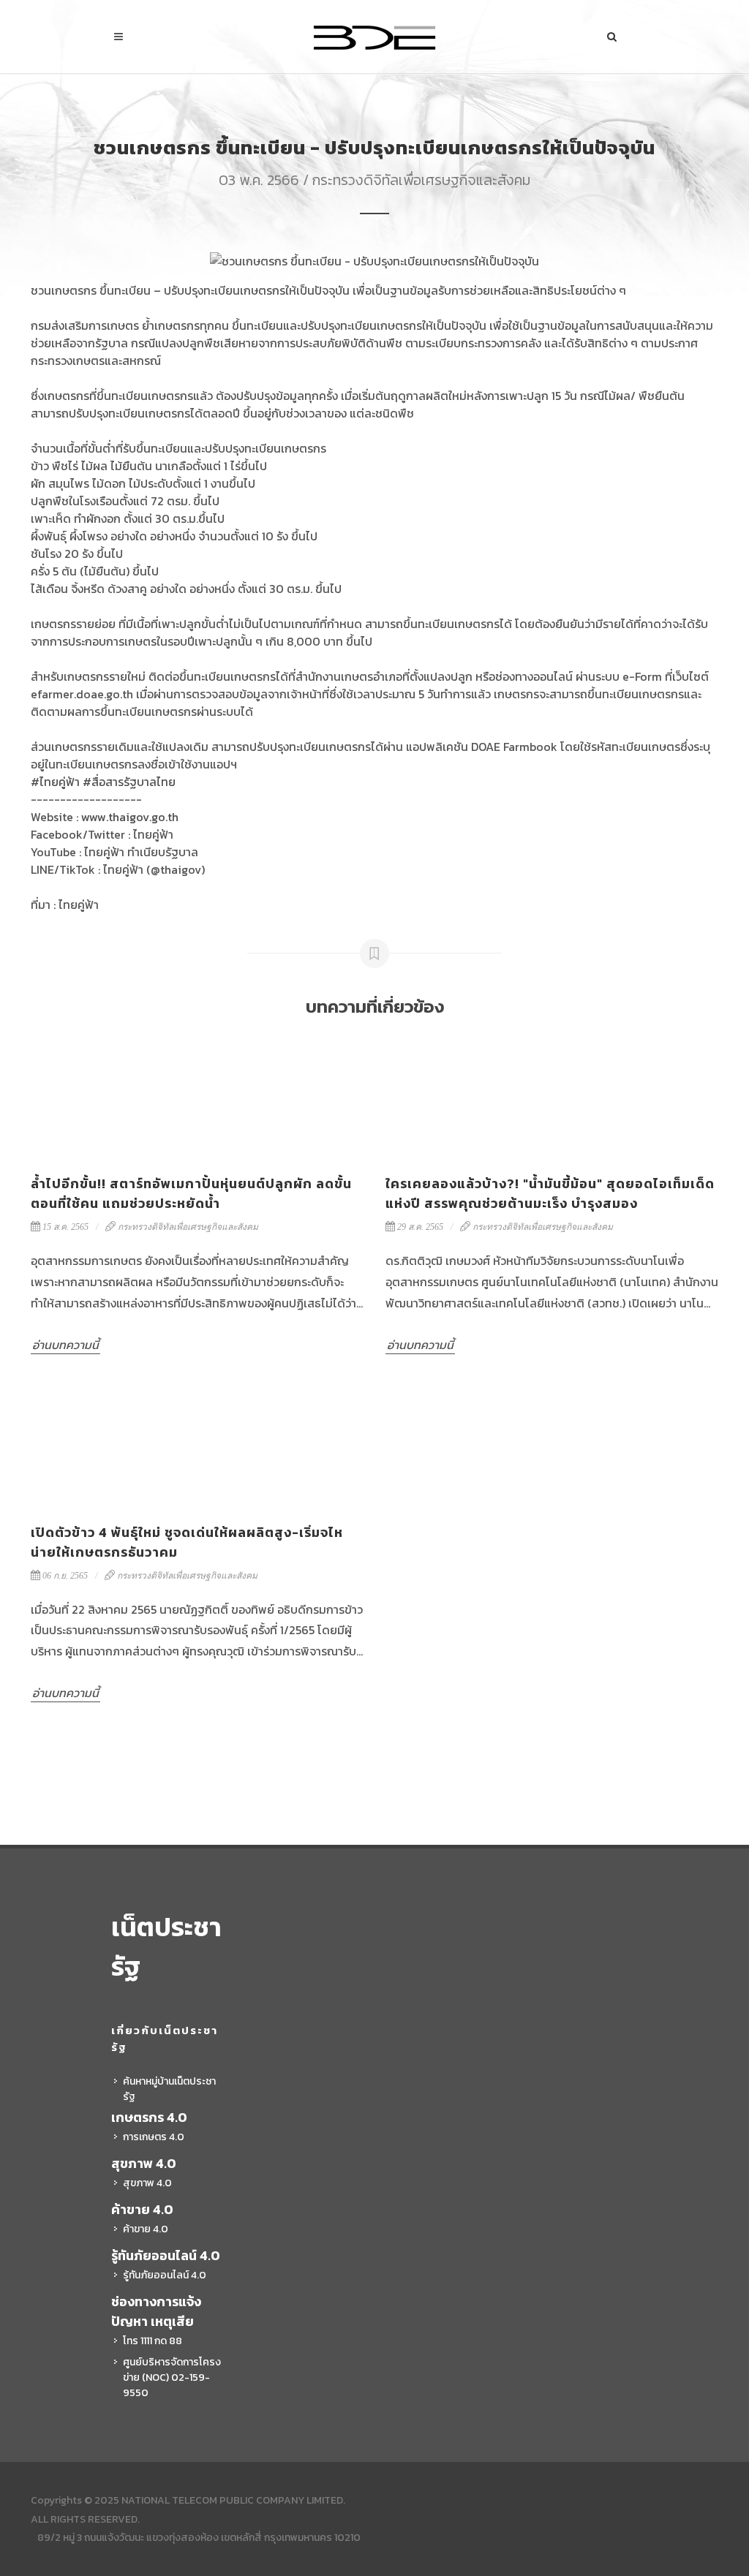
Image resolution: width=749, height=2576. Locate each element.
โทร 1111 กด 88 (153, 2341)
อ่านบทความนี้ (65, 1345)
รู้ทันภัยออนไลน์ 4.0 (165, 2275)
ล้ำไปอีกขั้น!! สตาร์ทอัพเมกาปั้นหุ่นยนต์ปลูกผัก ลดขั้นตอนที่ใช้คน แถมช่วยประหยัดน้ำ (191, 1193)
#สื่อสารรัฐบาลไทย (129, 782)
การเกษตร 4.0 (154, 2137)
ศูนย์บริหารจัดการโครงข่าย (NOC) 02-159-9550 (172, 2377)
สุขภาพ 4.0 (147, 2183)
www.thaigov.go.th (130, 817)
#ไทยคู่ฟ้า (55, 782)
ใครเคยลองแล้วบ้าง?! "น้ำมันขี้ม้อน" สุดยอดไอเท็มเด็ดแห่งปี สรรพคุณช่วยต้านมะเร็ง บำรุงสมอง (550, 1193)
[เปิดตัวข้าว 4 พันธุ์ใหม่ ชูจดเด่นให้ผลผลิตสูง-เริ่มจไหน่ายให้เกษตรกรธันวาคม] (197, 1446)
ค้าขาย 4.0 (146, 2229)
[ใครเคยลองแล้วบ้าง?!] (552, 1097)
